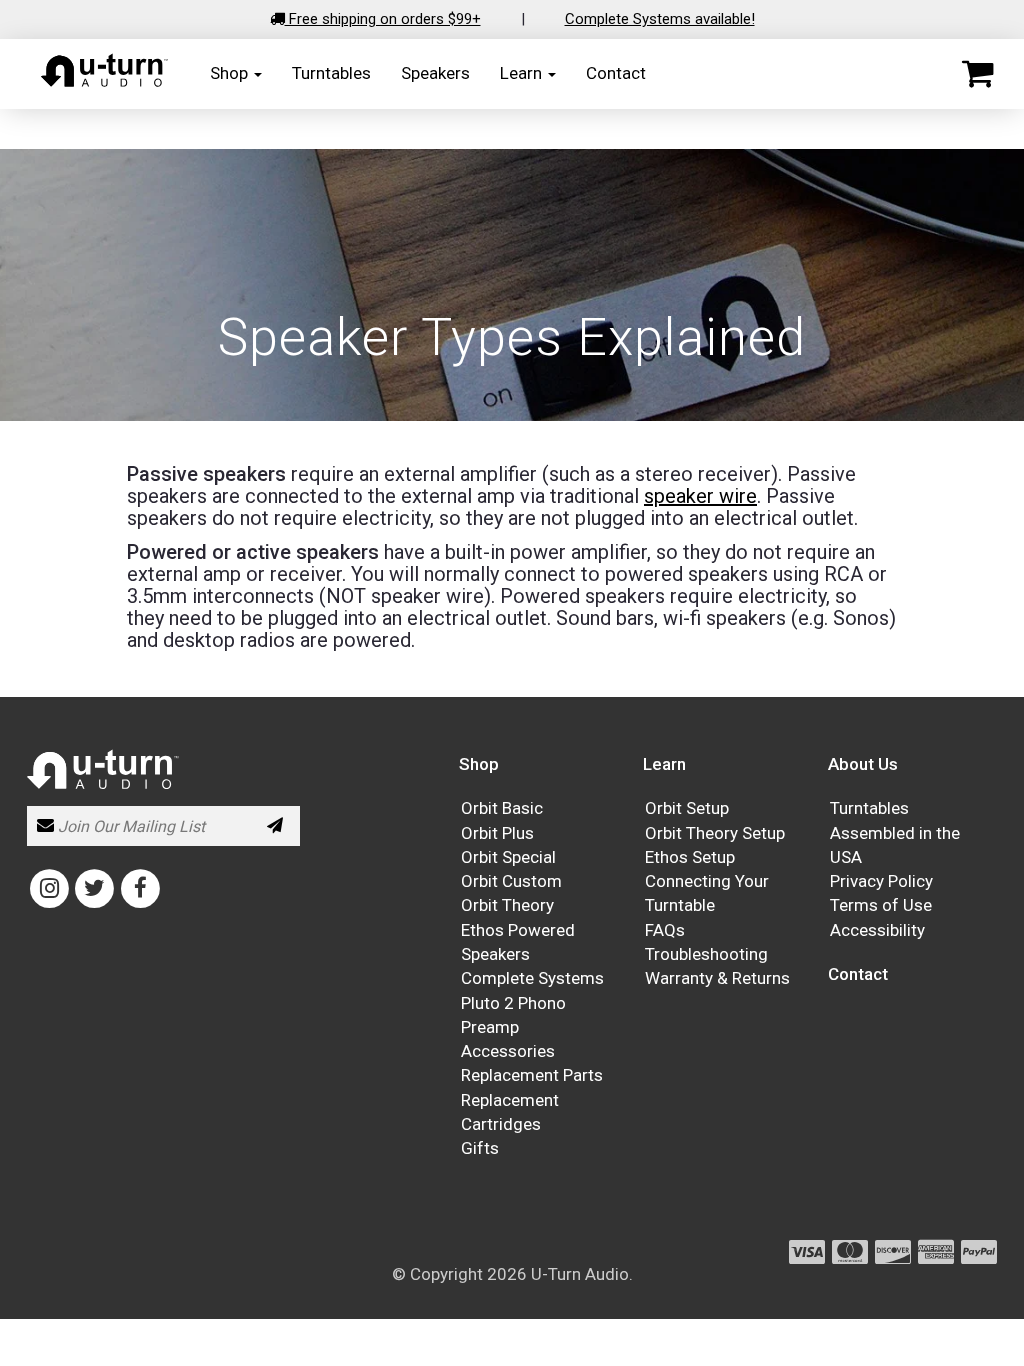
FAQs (665, 930)
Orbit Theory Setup (715, 833)
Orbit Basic (502, 808)
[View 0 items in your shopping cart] (978, 73)
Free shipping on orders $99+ (383, 19)
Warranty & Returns (717, 978)
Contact (616, 73)
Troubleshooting (706, 954)
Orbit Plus (497, 833)
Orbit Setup (687, 808)
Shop (231, 73)
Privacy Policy (881, 881)
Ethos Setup (690, 857)
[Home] (105, 83)
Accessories (508, 1051)
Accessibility (877, 930)
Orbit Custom (511, 881)
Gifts (480, 1148)
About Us (863, 764)
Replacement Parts (532, 1075)
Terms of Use (881, 905)
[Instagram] (49, 888)
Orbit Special (508, 857)
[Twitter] (94, 888)
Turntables (331, 73)
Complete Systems (532, 978)
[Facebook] (140, 888)
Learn (523, 73)
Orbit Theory (507, 905)
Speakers (435, 73)
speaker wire (700, 496)
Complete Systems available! (660, 19)
